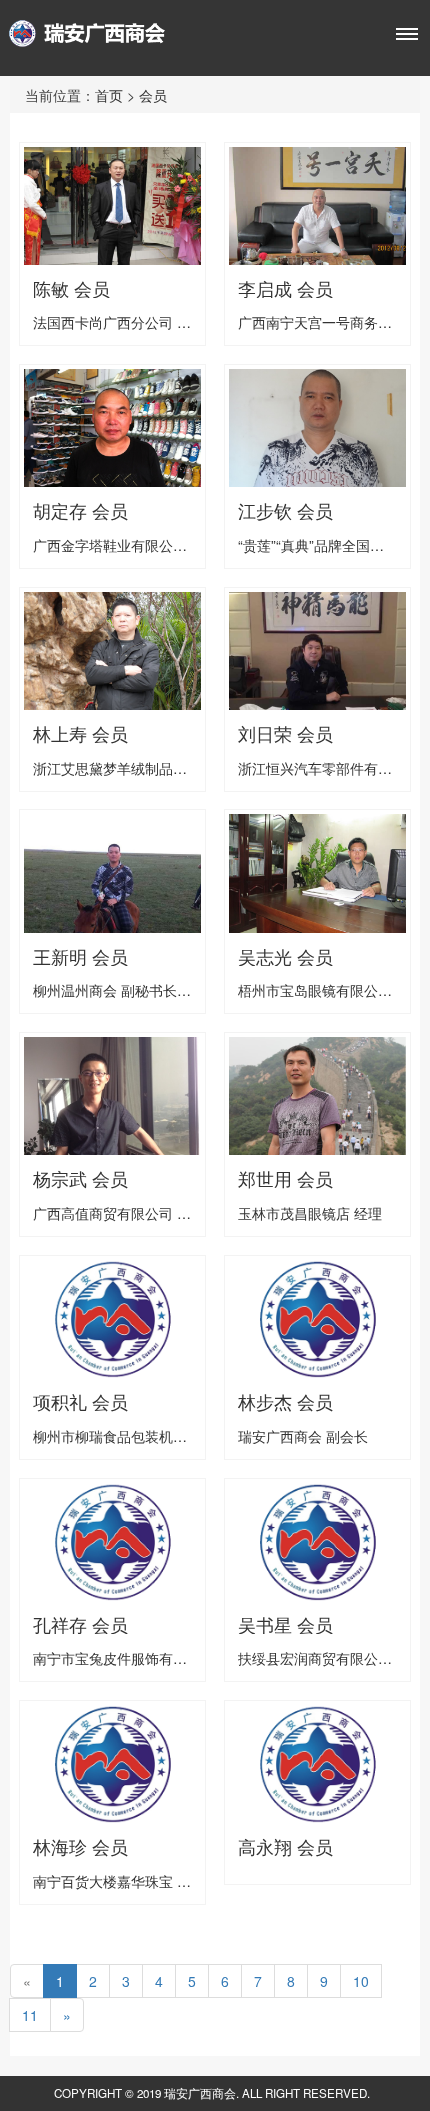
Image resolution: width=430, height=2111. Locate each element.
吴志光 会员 (285, 957)
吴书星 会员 (285, 1625)
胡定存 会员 (80, 511)
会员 (153, 95)
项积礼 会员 (80, 1402)
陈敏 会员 (71, 289)
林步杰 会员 (285, 1402)
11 (30, 2015)
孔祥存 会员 (80, 1625)
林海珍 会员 (80, 1847)
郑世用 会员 (285, 1179)
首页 (109, 95)
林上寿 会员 (80, 734)
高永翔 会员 (285, 1847)
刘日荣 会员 (285, 734)
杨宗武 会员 (80, 1179)
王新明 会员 (80, 957)
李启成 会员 (285, 289)
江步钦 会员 (285, 511)
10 (361, 1981)
